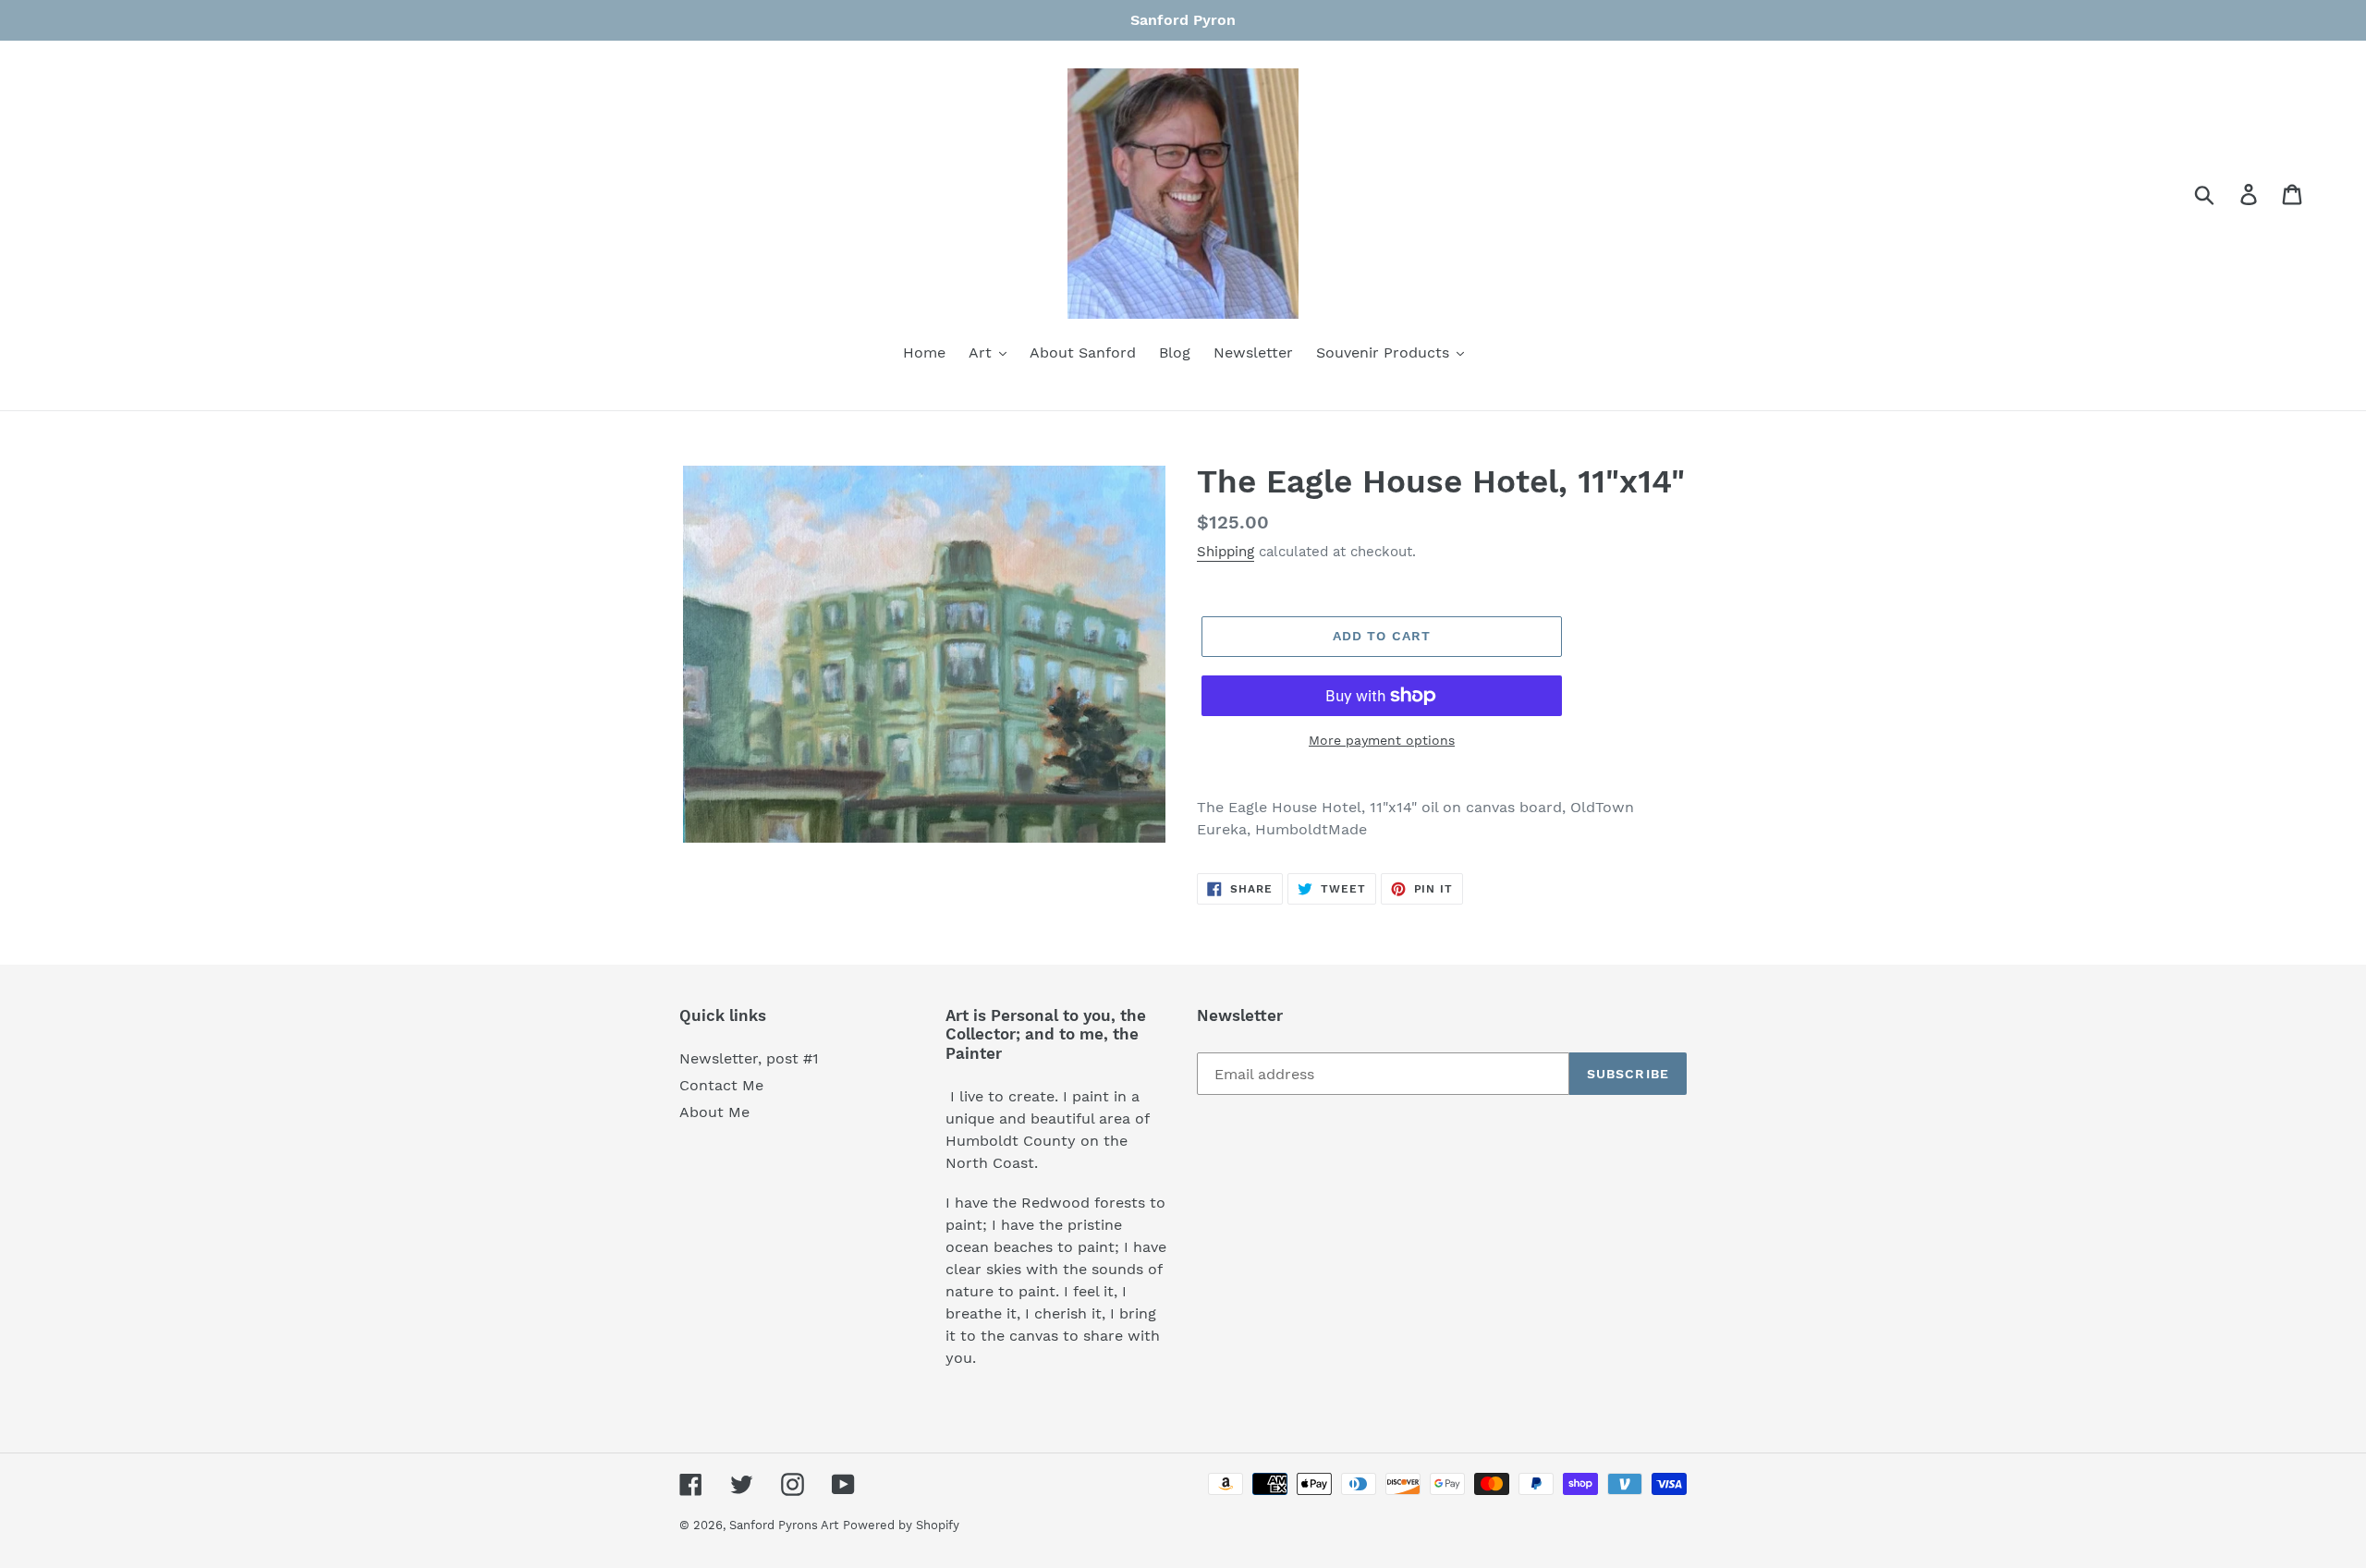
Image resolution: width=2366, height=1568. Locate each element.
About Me (714, 1112)
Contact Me (721, 1085)
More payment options (1382, 740)
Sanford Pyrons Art (784, 1525)
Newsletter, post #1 (749, 1058)
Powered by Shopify (901, 1525)
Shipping (1226, 552)
